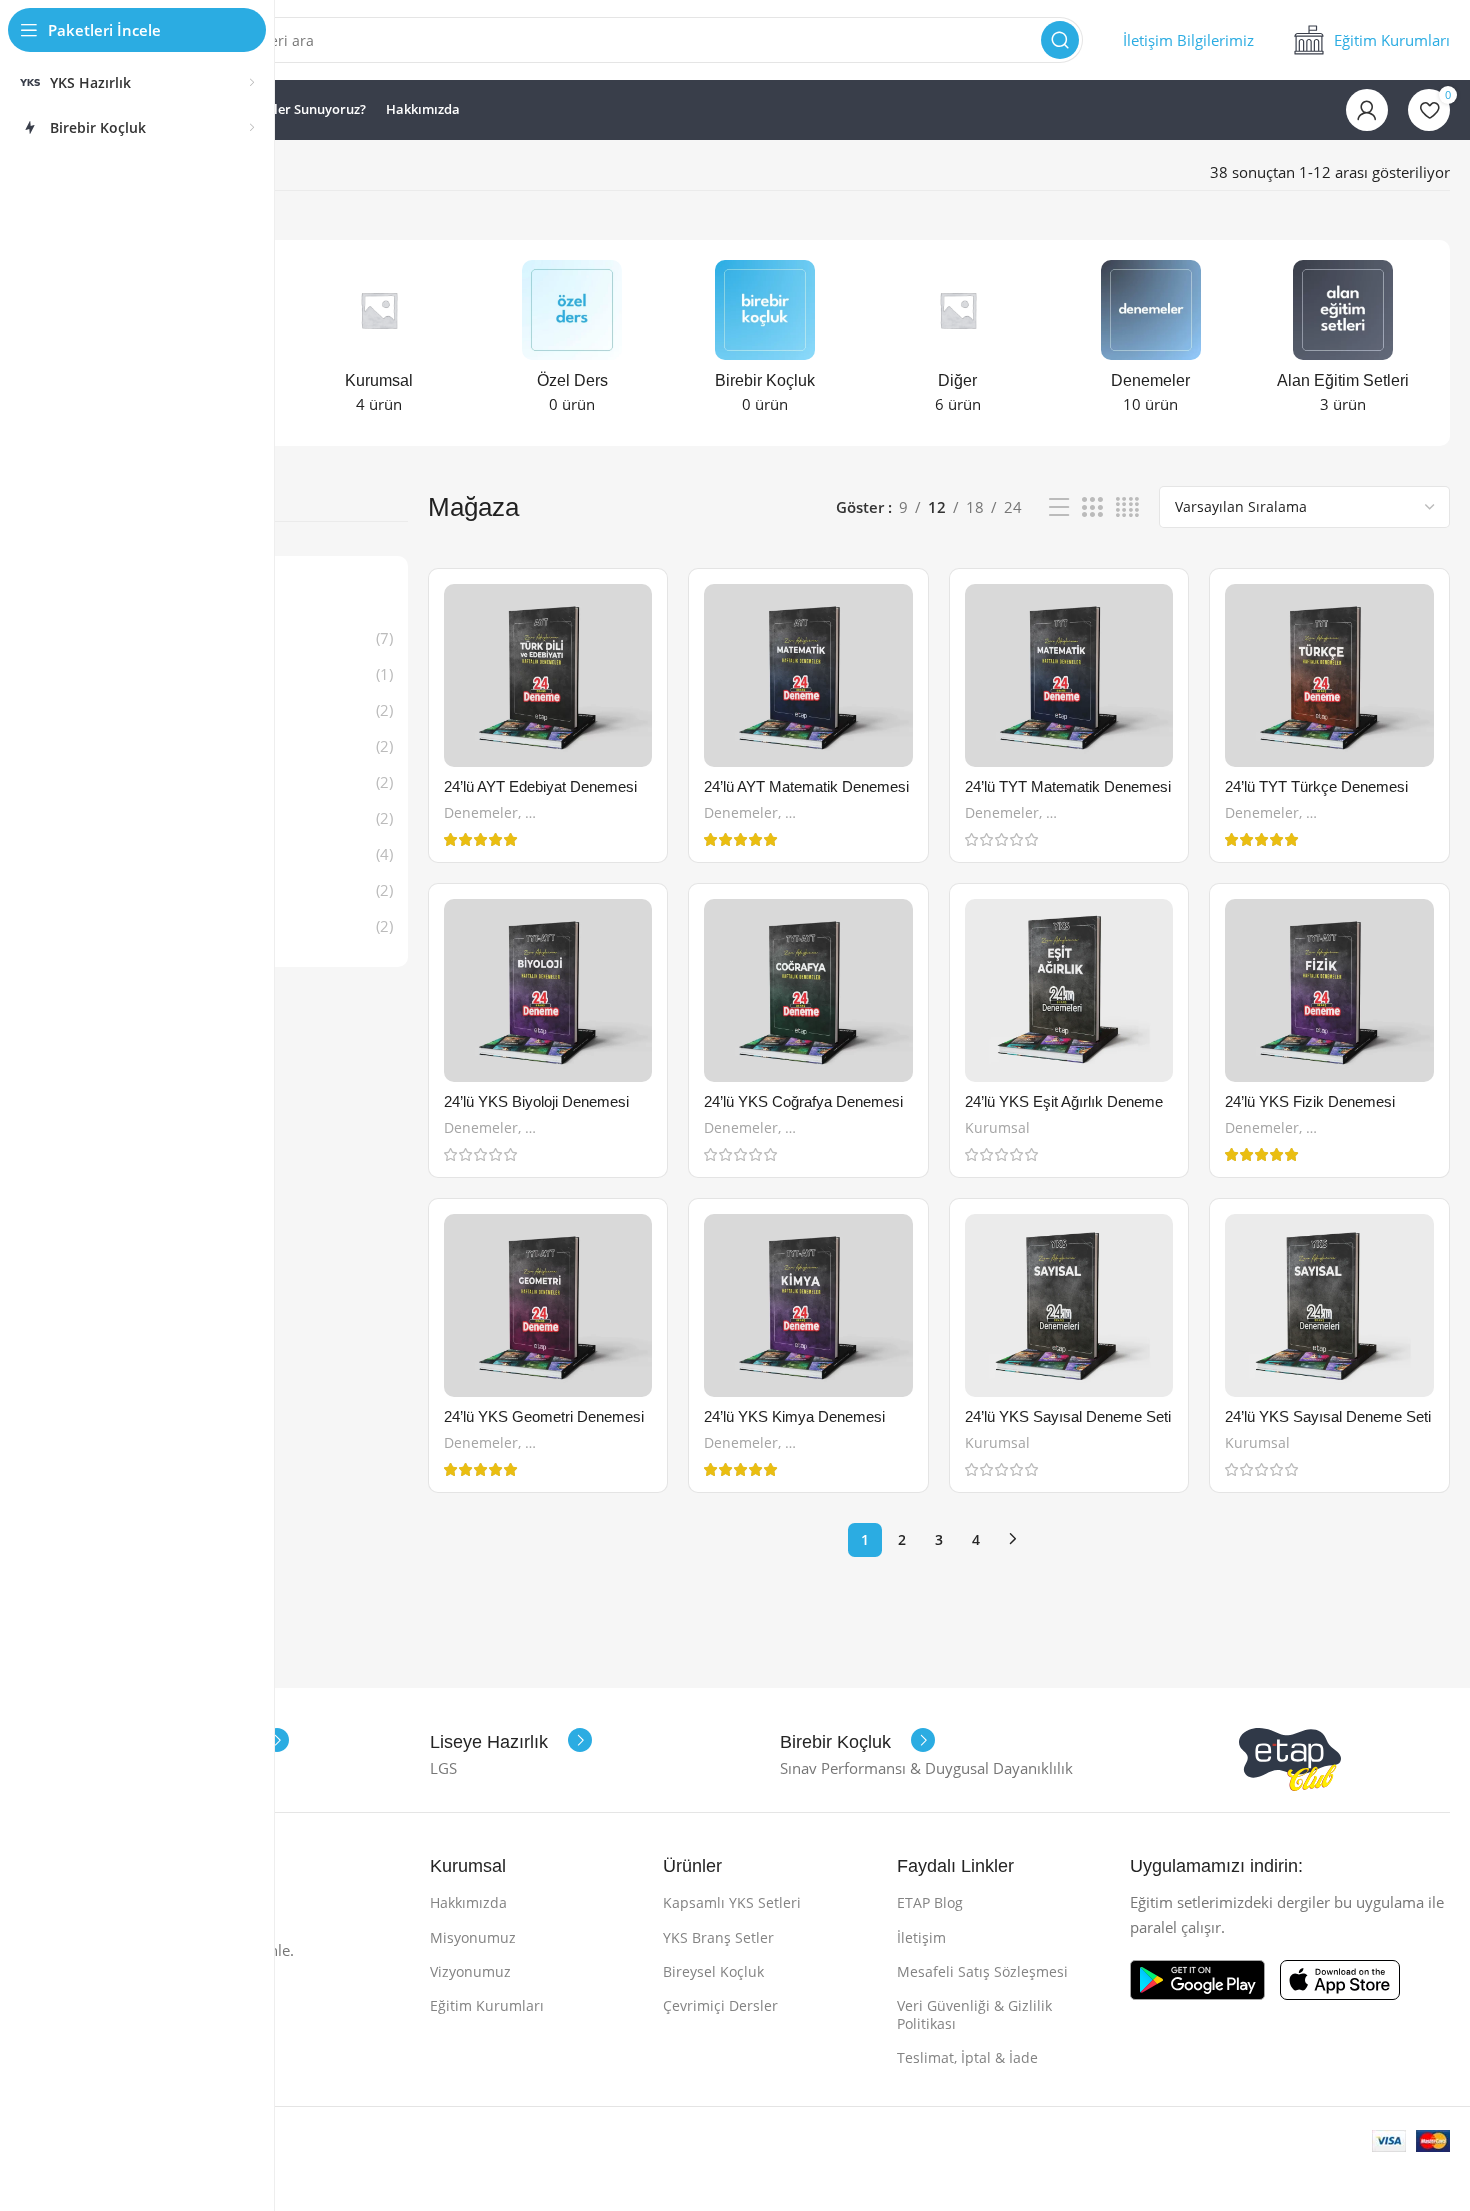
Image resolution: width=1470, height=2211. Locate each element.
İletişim (921, 1937)
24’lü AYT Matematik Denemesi (806, 786)
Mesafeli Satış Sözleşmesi (982, 1971)
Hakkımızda (468, 1902)
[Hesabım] (1367, 110)
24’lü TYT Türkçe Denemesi (1316, 786)
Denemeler (481, 812)
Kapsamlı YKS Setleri (732, 1902)
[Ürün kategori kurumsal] (379, 343)
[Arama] (1060, 40)
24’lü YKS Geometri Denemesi (544, 1416)
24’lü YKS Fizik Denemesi (1310, 1101)
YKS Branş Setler (718, 1937)
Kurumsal (997, 1127)
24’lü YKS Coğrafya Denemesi (803, 1101)
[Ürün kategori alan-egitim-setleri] (1343, 343)
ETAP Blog (930, 1902)
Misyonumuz (473, 1937)
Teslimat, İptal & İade (967, 2057)
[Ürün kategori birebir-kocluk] (765, 343)
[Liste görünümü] (1059, 507)
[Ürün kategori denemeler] (1150, 343)
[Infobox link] (1188, 40)
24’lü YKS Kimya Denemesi (794, 1416)
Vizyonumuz (470, 1971)
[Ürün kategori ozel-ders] (572, 343)
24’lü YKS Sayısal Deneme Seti (1068, 1416)
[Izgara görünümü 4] (1127, 507)
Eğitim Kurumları (487, 2005)
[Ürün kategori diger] (957, 343)
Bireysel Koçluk (713, 1971)
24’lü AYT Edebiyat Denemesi (540, 786)
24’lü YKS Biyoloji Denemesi (536, 1101)
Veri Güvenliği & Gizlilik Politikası (974, 2014)
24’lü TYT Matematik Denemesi (1068, 786)
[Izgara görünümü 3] (1092, 507)
